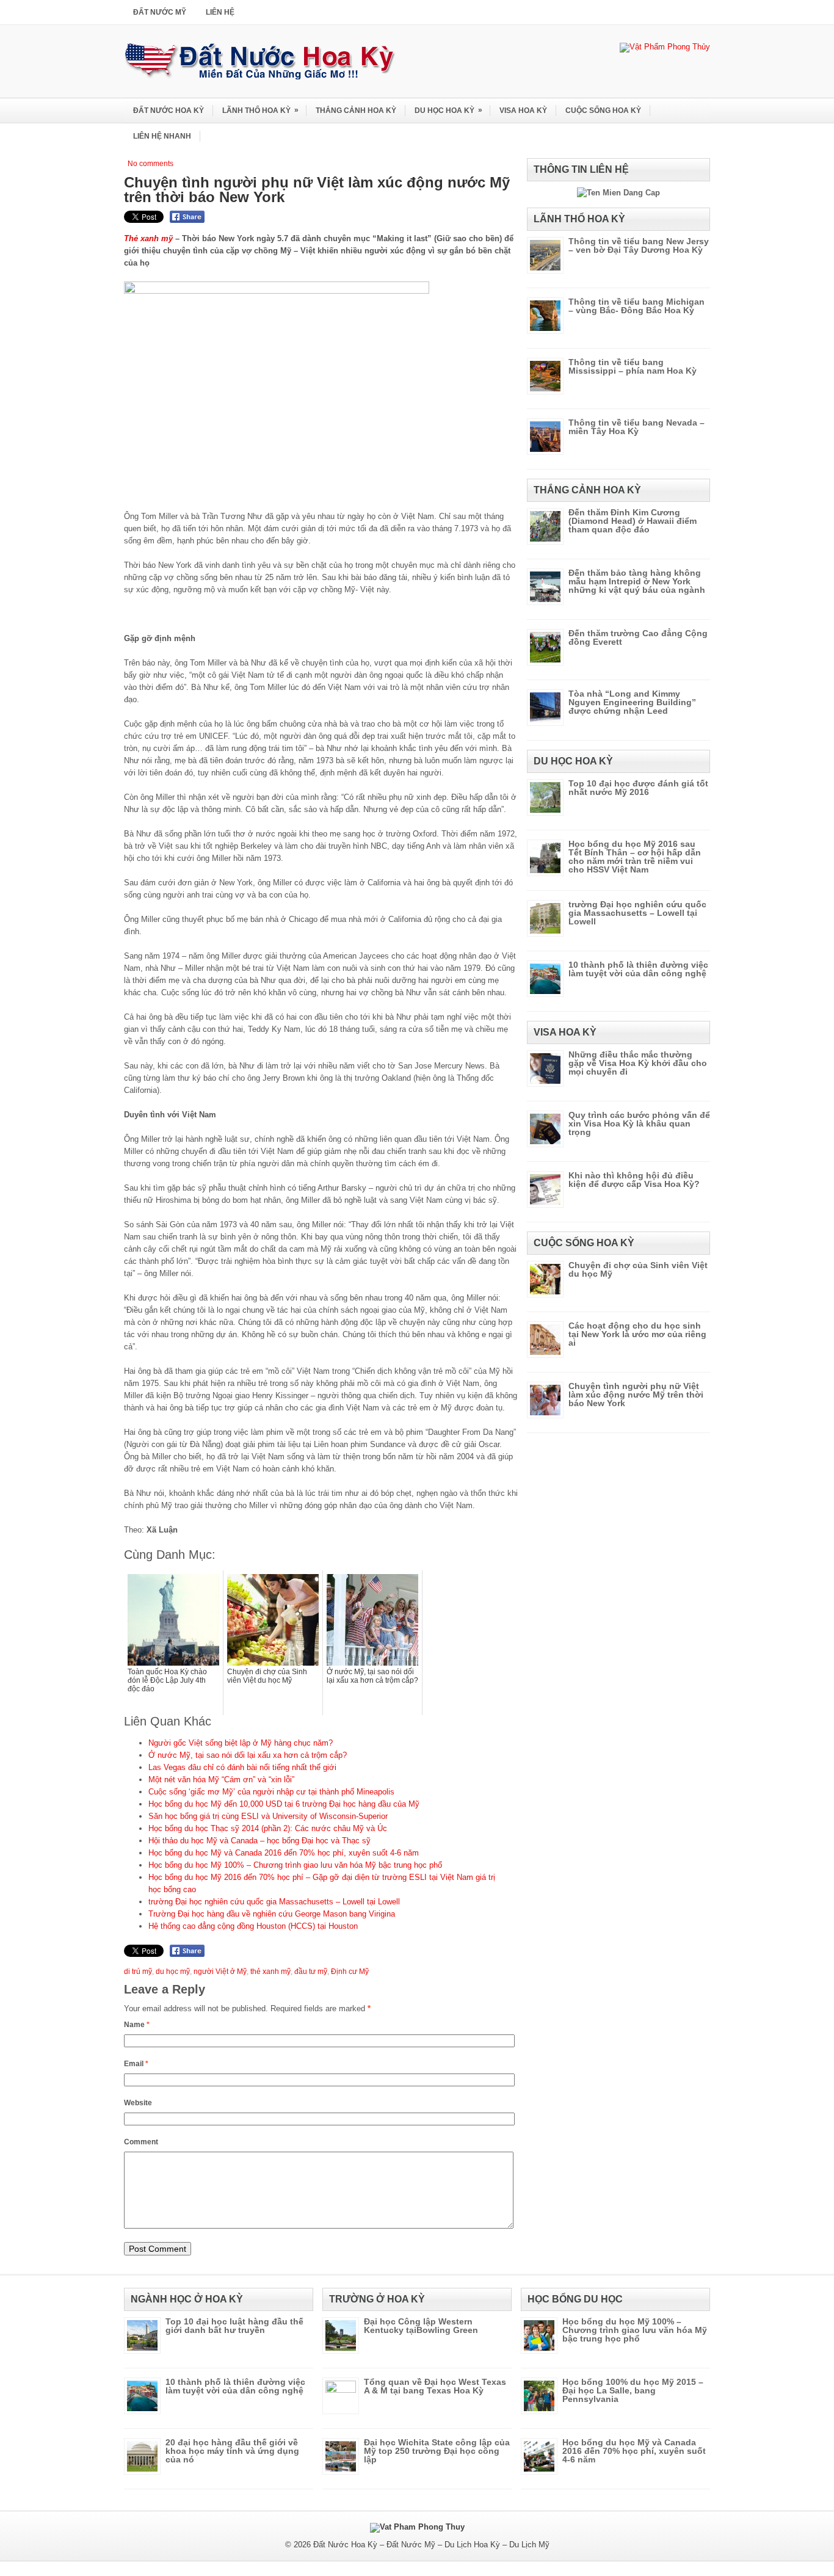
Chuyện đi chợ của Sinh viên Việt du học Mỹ (638, 1269)
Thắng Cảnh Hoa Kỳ (356, 111)
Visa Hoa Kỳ (523, 111)
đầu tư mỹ (311, 1972)
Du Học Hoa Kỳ (448, 110)
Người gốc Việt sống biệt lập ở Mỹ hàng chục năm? (241, 1743)
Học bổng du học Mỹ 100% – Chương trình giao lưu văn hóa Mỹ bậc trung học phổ (295, 1865)
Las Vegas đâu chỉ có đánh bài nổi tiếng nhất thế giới (242, 1767)
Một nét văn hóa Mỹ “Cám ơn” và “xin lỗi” (221, 1780)
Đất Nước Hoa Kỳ (169, 111)
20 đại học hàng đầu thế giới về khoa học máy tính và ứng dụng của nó (232, 2451)
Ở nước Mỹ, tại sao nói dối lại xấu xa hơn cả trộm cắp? (248, 1755)
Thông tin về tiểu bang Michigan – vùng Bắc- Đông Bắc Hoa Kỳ (636, 306)
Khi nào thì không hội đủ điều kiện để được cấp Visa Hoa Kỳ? (634, 1180)
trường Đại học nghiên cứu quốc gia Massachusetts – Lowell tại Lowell (274, 1902)
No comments (150, 164)
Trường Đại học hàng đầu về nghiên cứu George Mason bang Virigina (272, 1914)
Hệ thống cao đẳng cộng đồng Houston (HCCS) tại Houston (253, 1926)
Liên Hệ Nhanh (162, 136)
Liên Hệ (220, 12)
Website (138, 2103)
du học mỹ (173, 1972)
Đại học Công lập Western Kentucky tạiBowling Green (421, 2326)
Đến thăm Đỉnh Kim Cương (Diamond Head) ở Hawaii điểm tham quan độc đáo (633, 521)
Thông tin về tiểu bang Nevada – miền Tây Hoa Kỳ (636, 427)
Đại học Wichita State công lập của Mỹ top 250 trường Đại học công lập (437, 2451)
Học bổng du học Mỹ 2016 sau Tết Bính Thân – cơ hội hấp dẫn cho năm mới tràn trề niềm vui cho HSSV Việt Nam (635, 857)
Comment (141, 2142)
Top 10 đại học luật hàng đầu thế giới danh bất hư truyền (234, 2326)
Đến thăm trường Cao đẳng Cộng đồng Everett (638, 637)
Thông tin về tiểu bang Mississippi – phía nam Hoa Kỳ (633, 366)
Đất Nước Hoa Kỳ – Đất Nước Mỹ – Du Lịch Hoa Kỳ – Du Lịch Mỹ (431, 2545)
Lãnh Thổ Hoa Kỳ (260, 110)
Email (136, 2064)
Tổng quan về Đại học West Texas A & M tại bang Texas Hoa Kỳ (435, 2386)
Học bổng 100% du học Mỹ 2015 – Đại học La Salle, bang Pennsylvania (633, 2390)
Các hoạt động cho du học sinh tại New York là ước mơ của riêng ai (637, 1334)
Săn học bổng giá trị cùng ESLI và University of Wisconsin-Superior (268, 1816)
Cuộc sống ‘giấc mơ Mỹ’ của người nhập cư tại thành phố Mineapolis (271, 1792)
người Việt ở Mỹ (220, 1972)
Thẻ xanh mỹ (148, 238)
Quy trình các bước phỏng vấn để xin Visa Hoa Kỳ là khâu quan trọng (639, 1123)
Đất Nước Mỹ (160, 12)
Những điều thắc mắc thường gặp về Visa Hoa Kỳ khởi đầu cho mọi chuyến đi (638, 1063)
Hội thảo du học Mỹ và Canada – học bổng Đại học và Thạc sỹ (259, 1841)
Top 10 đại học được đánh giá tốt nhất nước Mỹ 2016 (638, 788)
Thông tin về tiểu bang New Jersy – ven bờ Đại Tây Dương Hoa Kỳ (639, 245)
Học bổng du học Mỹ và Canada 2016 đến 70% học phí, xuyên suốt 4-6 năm (284, 1853)
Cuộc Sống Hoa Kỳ (603, 111)
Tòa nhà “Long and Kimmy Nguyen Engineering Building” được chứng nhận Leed (632, 702)
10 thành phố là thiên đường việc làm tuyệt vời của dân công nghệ (638, 969)
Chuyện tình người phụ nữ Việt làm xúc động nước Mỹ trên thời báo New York (636, 1395)
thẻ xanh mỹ (270, 1972)
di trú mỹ (138, 1972)
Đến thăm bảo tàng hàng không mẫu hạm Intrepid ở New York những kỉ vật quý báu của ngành (637, 581)
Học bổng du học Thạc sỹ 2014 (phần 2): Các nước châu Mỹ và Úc (268, 1828)
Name (137, 2025)
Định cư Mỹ (350, 1972)
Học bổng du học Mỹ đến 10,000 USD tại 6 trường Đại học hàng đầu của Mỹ (284, 1804)
